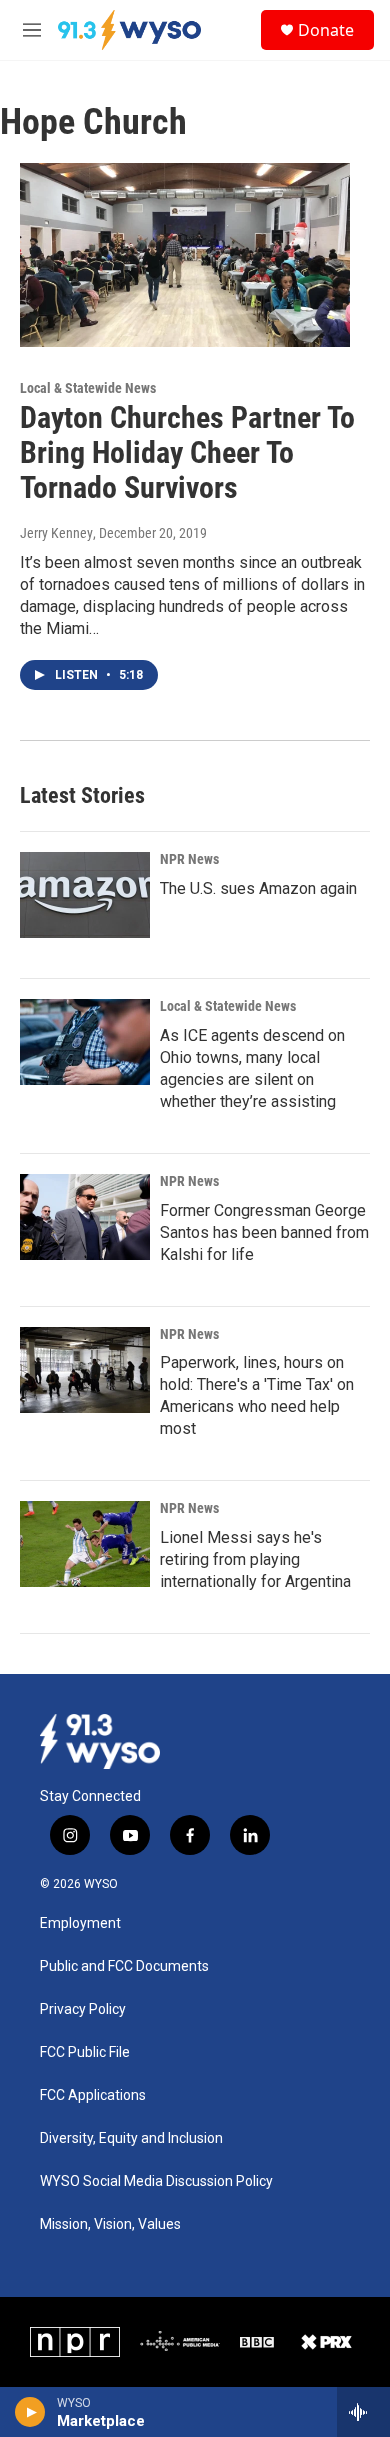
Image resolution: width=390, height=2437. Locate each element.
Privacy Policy (83, 2009)
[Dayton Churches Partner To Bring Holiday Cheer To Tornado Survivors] (185, 255)
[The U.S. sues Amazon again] (85, 895)
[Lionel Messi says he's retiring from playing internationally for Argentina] (85, 1544)
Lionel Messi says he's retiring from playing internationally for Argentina (255, 1559)
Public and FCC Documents (124, 1966)
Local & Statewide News (88, 388)
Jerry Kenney (56, 533)
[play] (30, 2412)
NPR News (189, 859)
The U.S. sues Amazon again (258, 888)
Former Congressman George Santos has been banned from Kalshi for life (264, 1232)
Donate (326, 30)
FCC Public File (85, 2052)
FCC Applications (93, 2095)
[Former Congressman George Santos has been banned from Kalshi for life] (85, 1217)
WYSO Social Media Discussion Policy (156, 2181)
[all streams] (363, 2412)
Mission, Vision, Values (110, 2224)
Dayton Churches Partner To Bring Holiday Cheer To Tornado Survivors (187, 452)
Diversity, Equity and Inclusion (131, 2138)
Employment (80, 1923)
